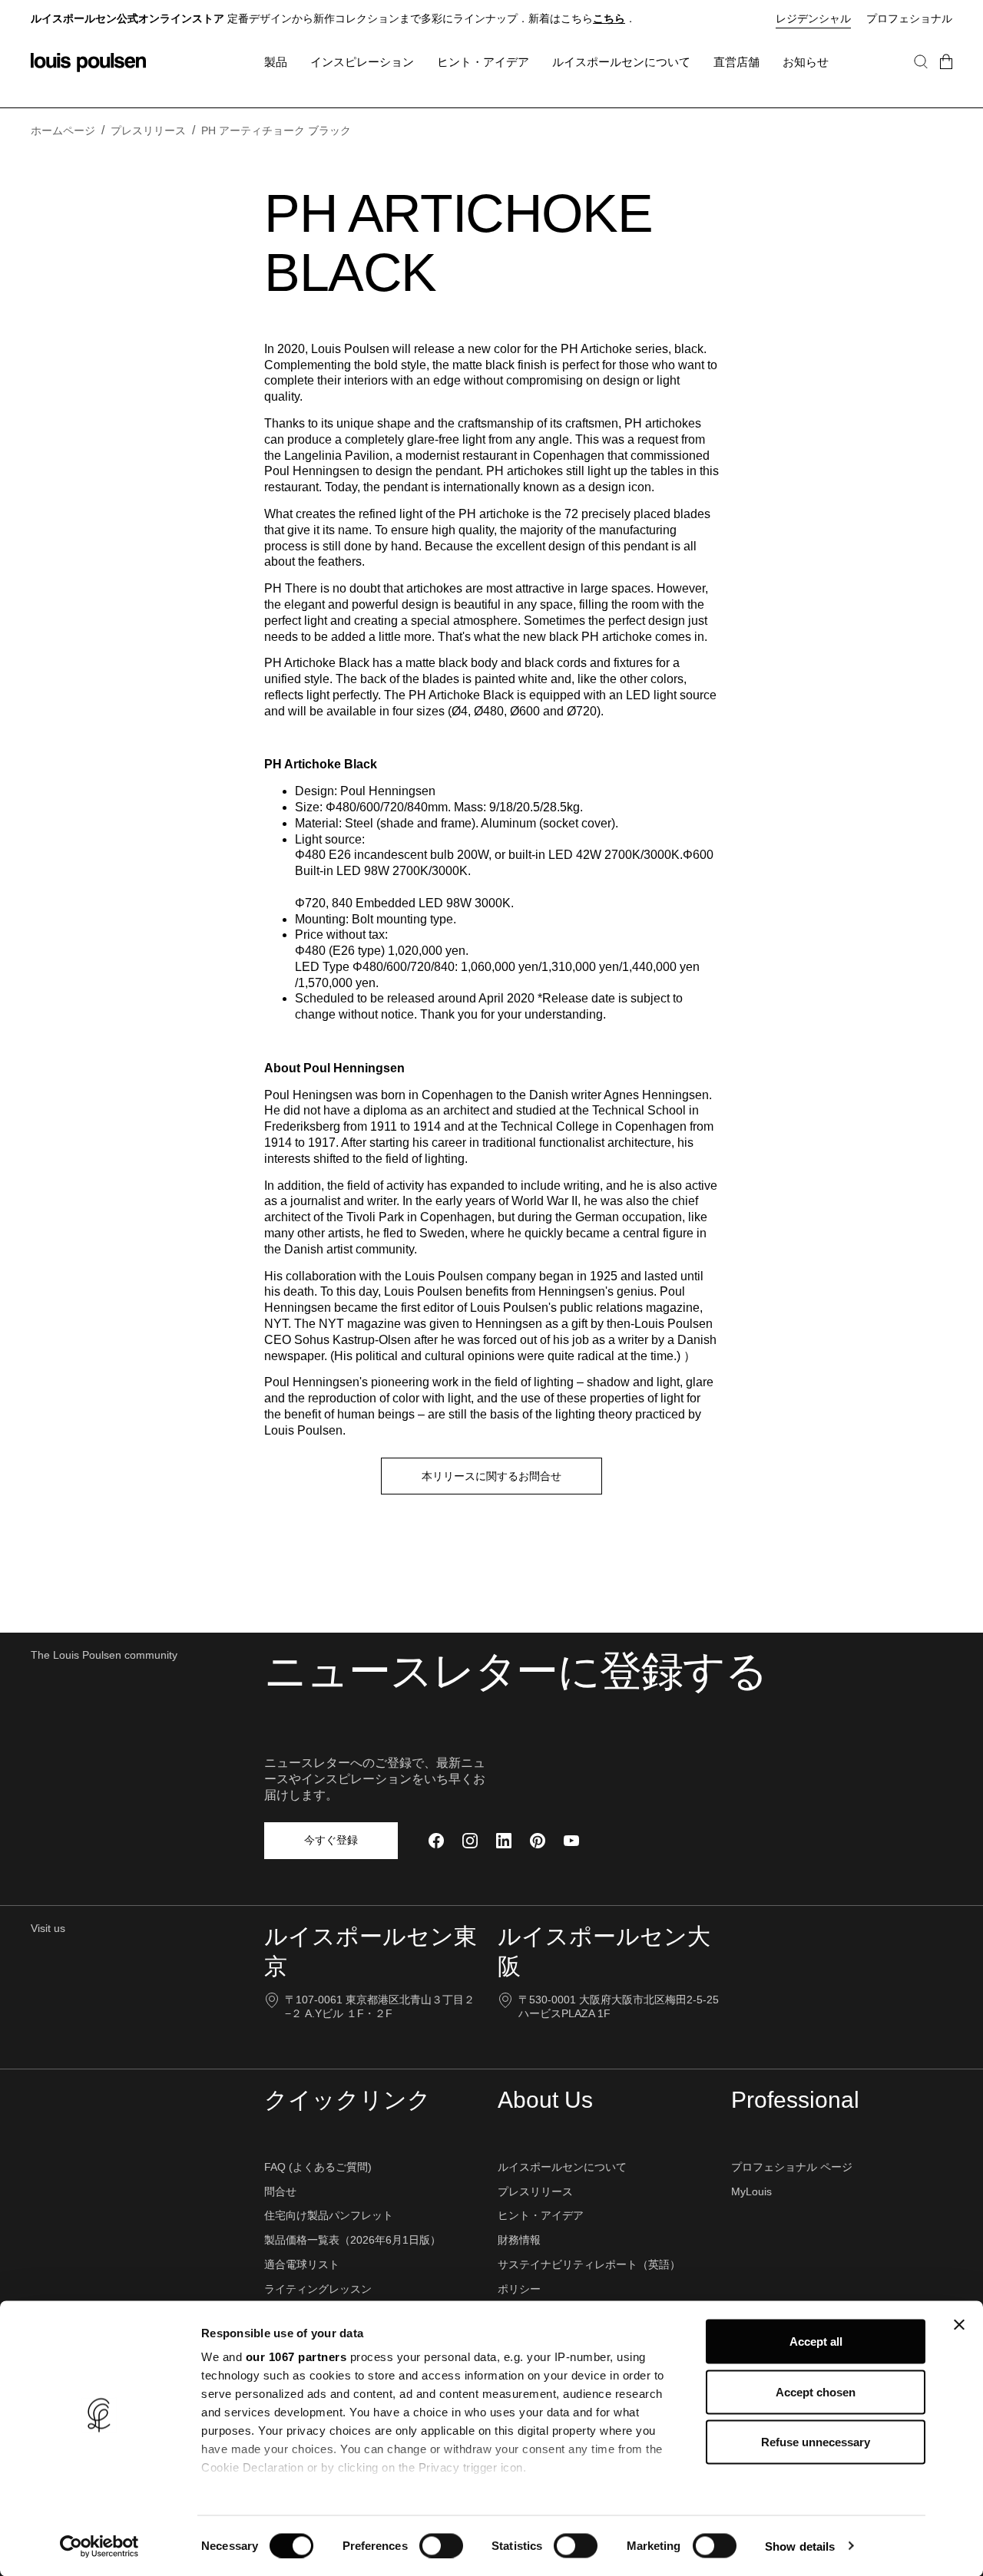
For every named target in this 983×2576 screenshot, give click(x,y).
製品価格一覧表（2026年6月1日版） (352, 2240)
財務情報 (519, 2240)
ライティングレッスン (318, 2289)
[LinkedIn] (504, 1841)
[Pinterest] (538, 1841)
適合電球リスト (302, 2264)
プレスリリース (535, 2191)
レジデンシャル (813, 18)
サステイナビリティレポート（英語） (589, 2264)
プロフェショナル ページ (792, 2167)
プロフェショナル (909, 18)
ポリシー (519, 2289)
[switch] (441, 2545)
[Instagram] (470, 1841)
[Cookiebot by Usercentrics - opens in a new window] (99, 2546)
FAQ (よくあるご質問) (318, 2167)
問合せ (280, 2191)
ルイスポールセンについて (562, 2167)
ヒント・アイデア (541, 2215)
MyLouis (751, 2191)
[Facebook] (436, 1841)
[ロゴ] (88, 63)
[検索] (921, 77)
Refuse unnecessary (816, 2442)
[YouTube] (571, 1841)
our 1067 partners (296, 2357)
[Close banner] (959, 2325)
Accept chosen (816, 2391)
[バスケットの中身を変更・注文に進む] (946, 77)
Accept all (816, 2342)
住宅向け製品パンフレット (329, 2215)
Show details (800, 2546)
